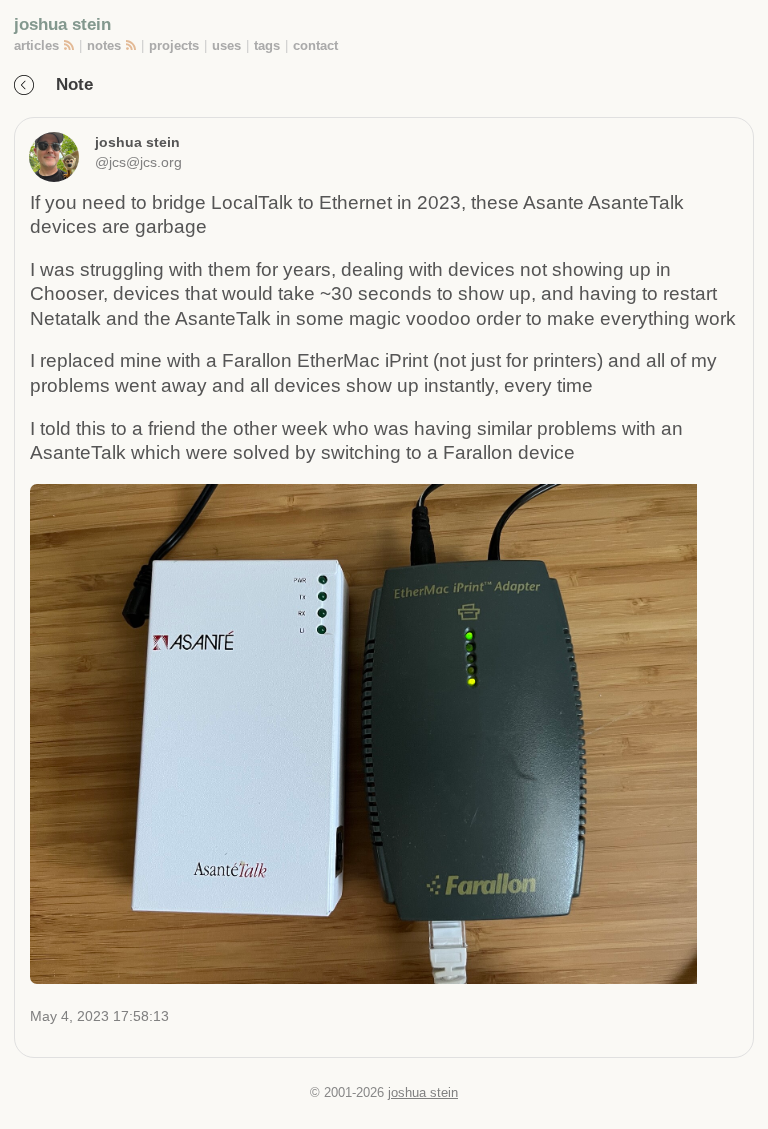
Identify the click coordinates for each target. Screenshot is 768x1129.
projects (174, 45)
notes (104, 45)
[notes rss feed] (132, 45)
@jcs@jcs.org (138, 162)
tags (267, 45)
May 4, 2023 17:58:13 (99, 1016)
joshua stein (62, 24)
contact (315, 45)
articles (36, 45)
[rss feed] (70, 45)
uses (226, 45)
